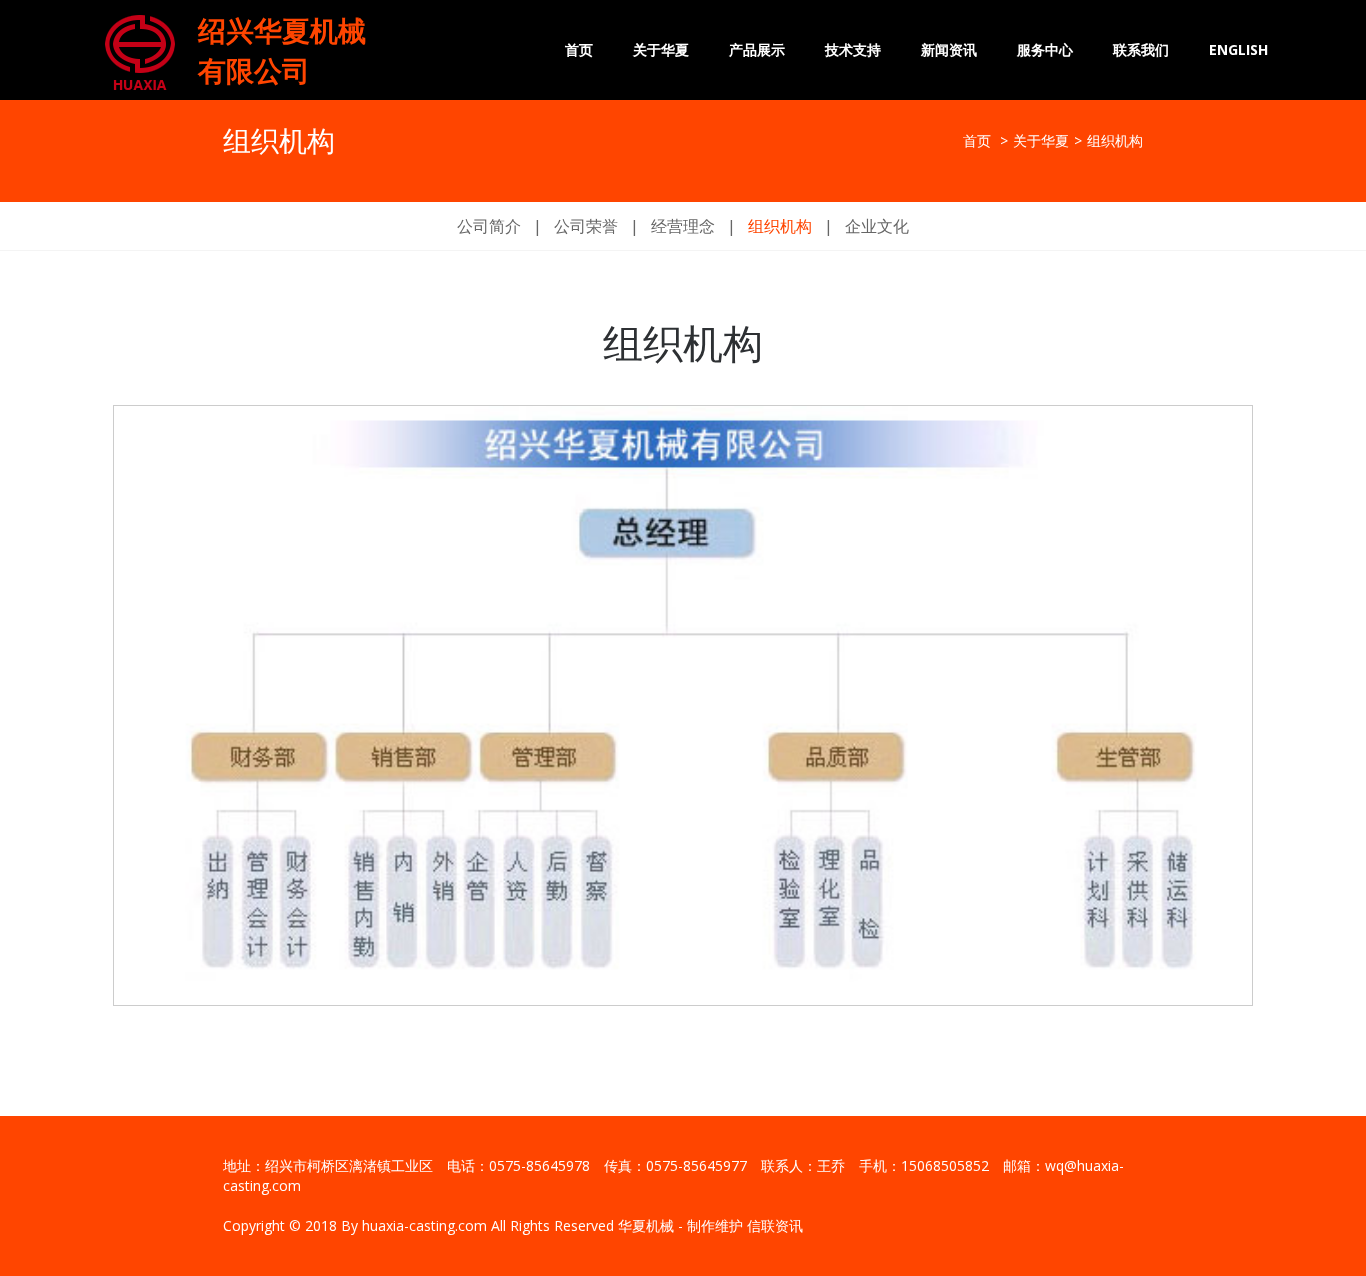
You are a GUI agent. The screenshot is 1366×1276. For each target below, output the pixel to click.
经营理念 (683, 226)
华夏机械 (646, 1225)
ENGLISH (1238, 49)
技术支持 (853, 49)
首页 (579, 49)
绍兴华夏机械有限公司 (282, 50)
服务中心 (1045, 49)
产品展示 (757, 49)
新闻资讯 (949, 49)
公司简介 (489, 226)
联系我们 (1141, 49)
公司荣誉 (586, 226)
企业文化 (877, 226)
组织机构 (780, 226)
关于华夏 (661, 49)
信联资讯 (775, 1225)
